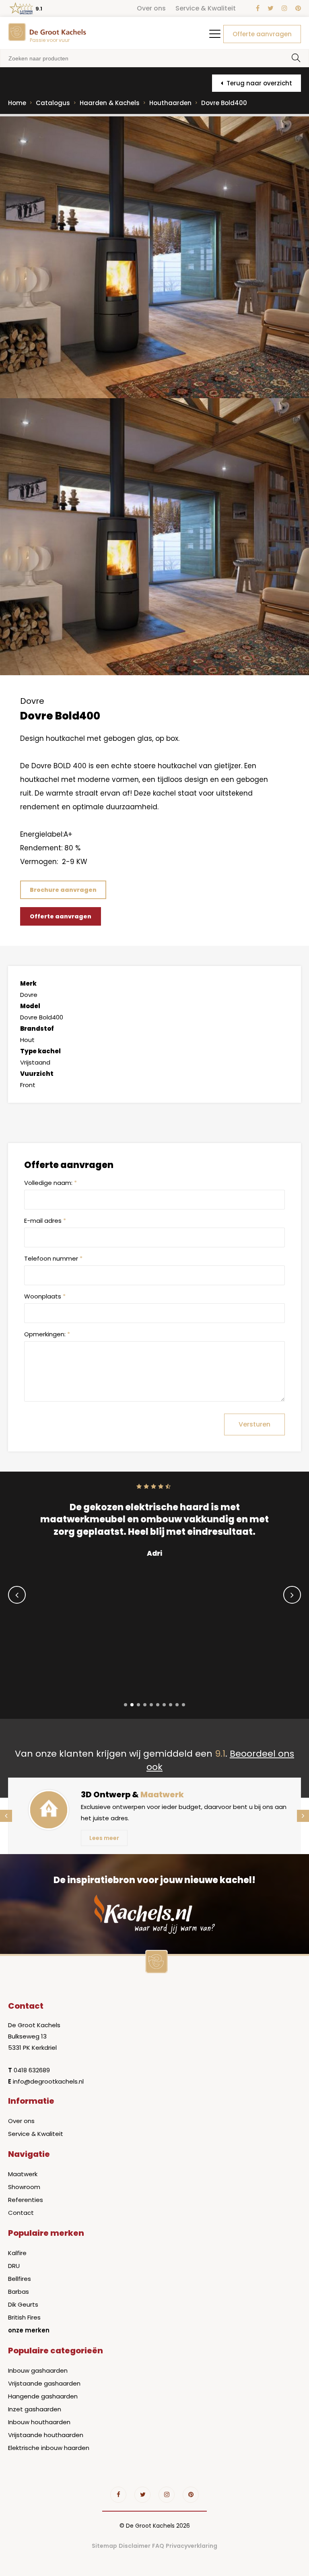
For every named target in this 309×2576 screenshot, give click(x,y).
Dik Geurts (23, 2304)
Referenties (26, 2200)
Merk (28, 983)
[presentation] (17, 1595)
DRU (14, 2266)
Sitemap (104, 2546)
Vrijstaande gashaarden (44, 2383)
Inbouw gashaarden (38, 2370)
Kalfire (17, 2253)
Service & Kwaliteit (206, 8)
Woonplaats (45, 1296)
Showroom (24, 2187)
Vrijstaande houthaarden (46, 2435)
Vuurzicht (37, 1074)
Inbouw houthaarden (39, 2422)
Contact (21, 2213)
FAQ (158, 2546)
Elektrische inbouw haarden (49, 2448)
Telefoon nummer (53, 1258)
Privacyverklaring (192, 2546)
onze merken (29, 2330)
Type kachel (40, 1051)
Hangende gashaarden (43, 2396)
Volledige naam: (50, 1183)
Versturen (254, 1424)
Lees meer (104, 1838)
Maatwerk (23, 2174)
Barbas (19, 2292)
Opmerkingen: (47, 1334)
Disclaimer (135, 2546)
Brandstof (37, 1029)
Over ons (151, 8)
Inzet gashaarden (35, 2409)
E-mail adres (45, 1221)
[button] (126, 1705)
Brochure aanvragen (63, 890)
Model (30, 1006)
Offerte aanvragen (262, 34)
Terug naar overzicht (259, 83)
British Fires (24, 2317)
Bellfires (20, 2279)
